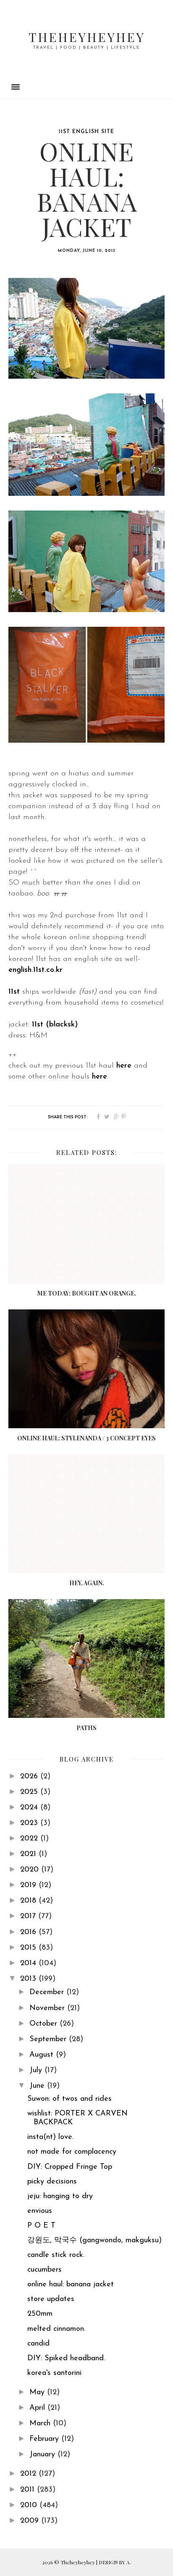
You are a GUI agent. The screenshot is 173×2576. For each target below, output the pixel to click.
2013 (29, 1979)
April (38, 2408)
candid (38, 2344)
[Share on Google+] (117, 1117)
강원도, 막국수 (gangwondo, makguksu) (94, 2241)
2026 (30, 1777)
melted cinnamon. (56, 2329)
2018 (29, 1901)
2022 (30, 1839)
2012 (29, 2474)
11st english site (86, 132)
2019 (29, 1885)
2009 (31, 2521)
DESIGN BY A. (115, 2562)
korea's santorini (54, 2373)
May (38, 2393)
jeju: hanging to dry (60, 2196)
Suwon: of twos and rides (69, 2099)
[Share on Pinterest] (123, 1117)
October (45, 2024)
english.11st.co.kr (35, 970)
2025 (30, 1792)
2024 (30, 1808)
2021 (29, 1854)
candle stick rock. (56, 2255)
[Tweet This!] (107, 1117)
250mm (40, 2314)
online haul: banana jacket (71, 2285)
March (41, 2424)
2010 (30, 2505)
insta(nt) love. (50, 2137)
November (48, 2008)
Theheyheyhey (87, 37)
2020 (31, 1870)
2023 (30, 1823)
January (43, 2455)
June (38, 2086)
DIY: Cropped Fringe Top (70, 2167)
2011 (29, 2490)
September (49, 2039)
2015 (29, 1948)
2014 (29, 1963)
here (124, 1066)
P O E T (41, 2226)
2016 (29, 1932)
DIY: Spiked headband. (66, 2359)
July (37, 2071)
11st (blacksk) (55, 1025)
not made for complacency (72, 2152)
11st (15, 992)
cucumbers (45, 2270)
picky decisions (52, 2182)
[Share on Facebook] (98, 1117)
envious (40, 2211)
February (45, 2439)
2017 (29, 1916)
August (43, 2055)
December (48, 1992)
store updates (51, 2299)
